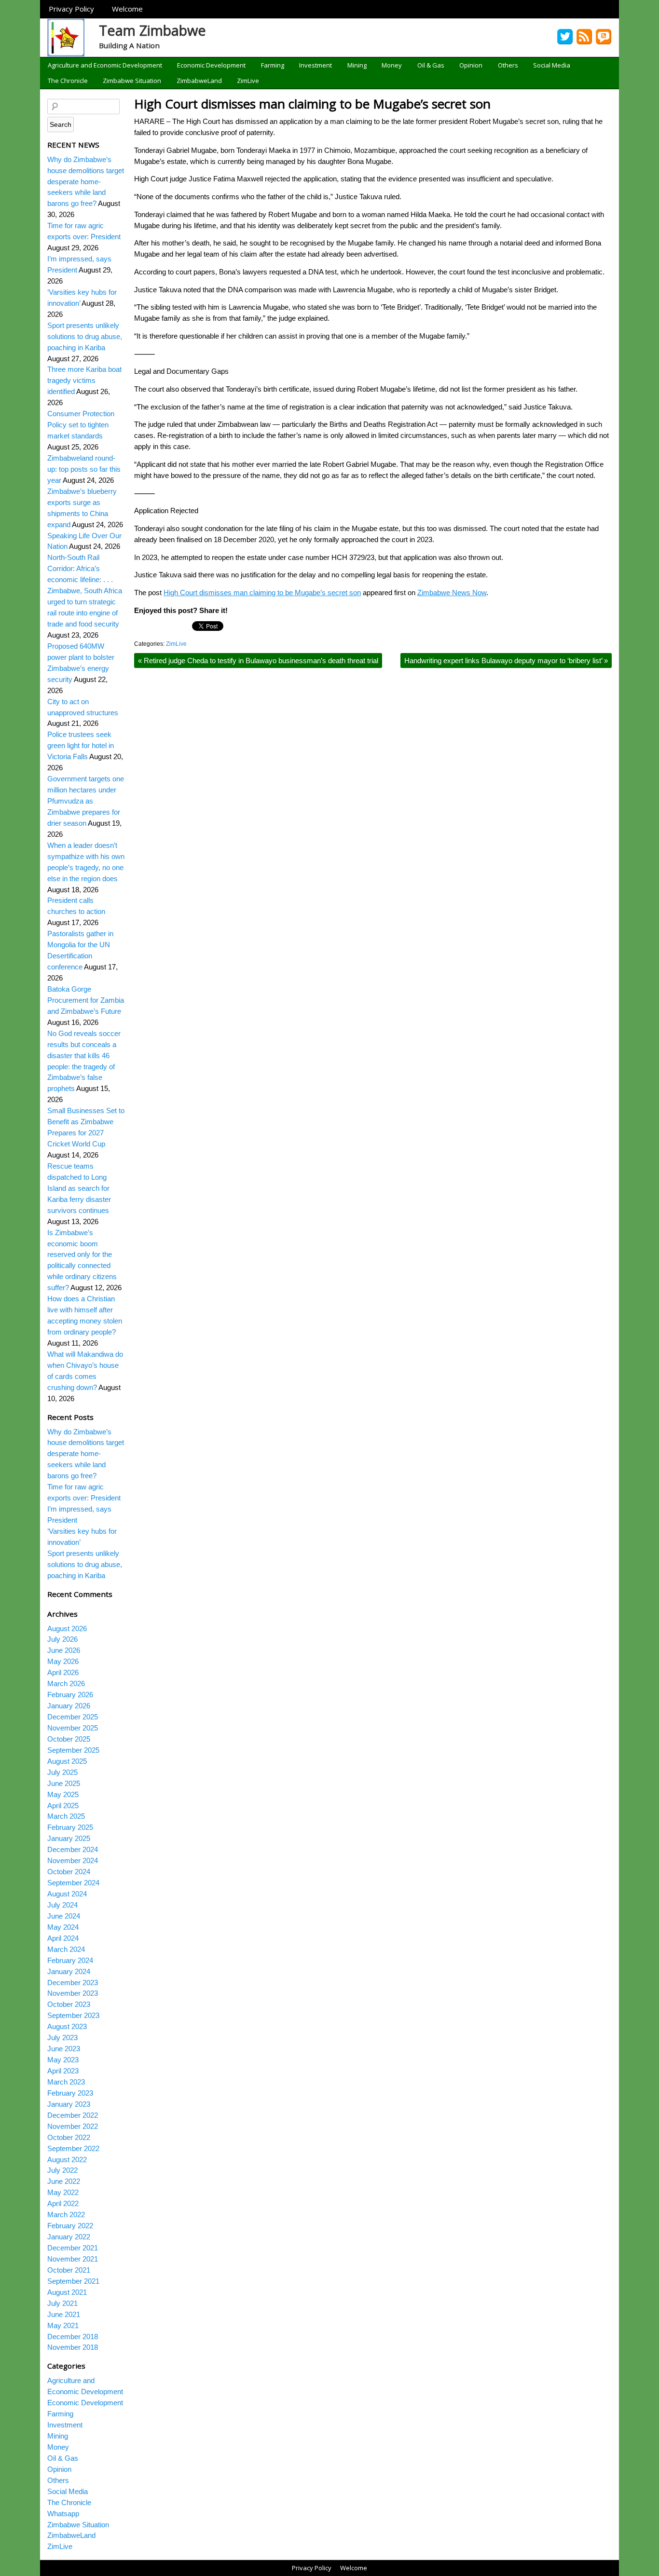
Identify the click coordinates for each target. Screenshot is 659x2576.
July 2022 (62, 2170)
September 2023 (73, 2015)
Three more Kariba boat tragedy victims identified (84, 380)
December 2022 (73, 2115)
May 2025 (63, 1794)
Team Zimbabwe (152, 30)
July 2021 (62, 2303)
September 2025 (73, 1750)
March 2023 (66, 2082)
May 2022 (63, 2192)
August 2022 (67, 2160)
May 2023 (63, 2060)
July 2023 (62, 2038)
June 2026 (64, 1650)
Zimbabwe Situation (132, 81)
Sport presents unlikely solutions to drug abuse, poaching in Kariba (85, 336)
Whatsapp (63, 2514)
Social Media (552, 65)
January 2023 (69, 2104)
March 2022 (66, 2215)
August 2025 (67, 1761)
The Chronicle (68, 81)
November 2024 (73, 1860)
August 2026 (67, 1629)
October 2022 (69, 2137)
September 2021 (73, 2281)
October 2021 (69, 2270)
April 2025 (63, 1806)
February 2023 (70, 2093)
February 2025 (70, 1827)
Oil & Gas (431, 65)
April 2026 (63, 1672)
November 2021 (73, 2259)
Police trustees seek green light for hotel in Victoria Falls (81, 745)
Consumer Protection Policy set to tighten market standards (81, 425)
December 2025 (73, 1717)
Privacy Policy (71, 9)
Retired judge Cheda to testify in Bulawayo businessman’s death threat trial (258, 661)
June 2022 (64, 2181)
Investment (316, 65)
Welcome (127, 9)
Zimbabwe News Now (452, 593)
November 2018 (73, 2347)
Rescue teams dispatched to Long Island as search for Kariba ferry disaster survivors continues (79, 1188)
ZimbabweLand (199, 81)
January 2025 (69, 1838)
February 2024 (70, 1960)
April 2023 (63, 2071)
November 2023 (73, 1993)
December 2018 (73, 2337)
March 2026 (66, 1683)
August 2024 (67, 1894)
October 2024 (69, 1872)
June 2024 (64, 1916)
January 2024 (69, 1971)
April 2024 (63, 1938)
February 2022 (70, 2226)
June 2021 (64, 2314)
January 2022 (69, 2237)
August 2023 (67, 2026)
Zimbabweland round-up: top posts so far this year (84, 469)
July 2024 (62, 1905)
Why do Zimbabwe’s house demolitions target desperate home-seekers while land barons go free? (86, 182)
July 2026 (62, 1639)
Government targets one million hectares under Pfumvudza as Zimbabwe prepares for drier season (86, 801)
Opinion (471, 65)
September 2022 (73, 2148)
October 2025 (69, 1739)
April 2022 (63, 2203)
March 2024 (66, 1949)
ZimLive (248, 81)
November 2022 (73, 2126)
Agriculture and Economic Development (105, 65)
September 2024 (73, 1883)
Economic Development (211, 65)
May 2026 (63, 1661)
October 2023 (69, 2004)
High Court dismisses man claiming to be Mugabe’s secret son (312, 104)
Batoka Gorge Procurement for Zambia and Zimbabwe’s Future (86, 1000)
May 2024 (63, 1927)
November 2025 (73, 1728)
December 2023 (73, 1983)
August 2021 (67, 2292)
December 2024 (73, 1849)
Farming (273, 65)
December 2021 (73, 2248)
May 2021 (63, 2325)
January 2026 (69, 1706)
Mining (357, 65)
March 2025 (66, 1816)
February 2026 (70, 1695)
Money (392, 65)
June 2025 (64, 1783)
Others (508, 65)
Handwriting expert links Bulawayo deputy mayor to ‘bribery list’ (506, 661)
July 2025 (62, 1772)
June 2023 (64, 2049)
